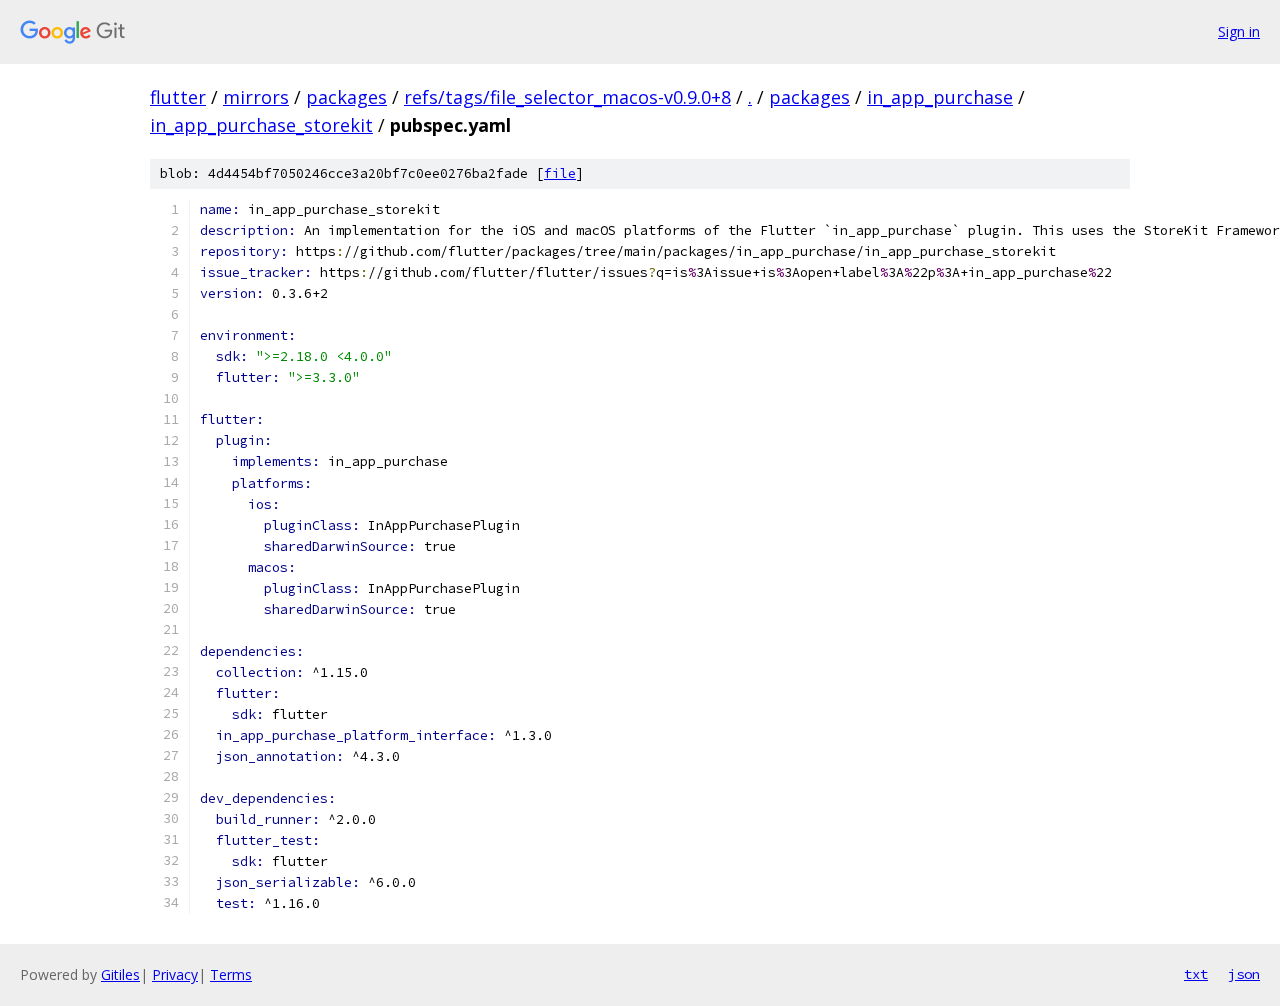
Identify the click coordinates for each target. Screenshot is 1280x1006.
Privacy (175, 974)
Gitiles (120, 974)
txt (1196, 974)
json (1244, 974)
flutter (178, 97)
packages (346, 97)
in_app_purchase (940, 97)
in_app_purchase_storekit (261, 125)
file (560, 173)
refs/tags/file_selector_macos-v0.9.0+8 (567, 97)
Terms (231, 974)
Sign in (1239, 31)
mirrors (256, 97)
